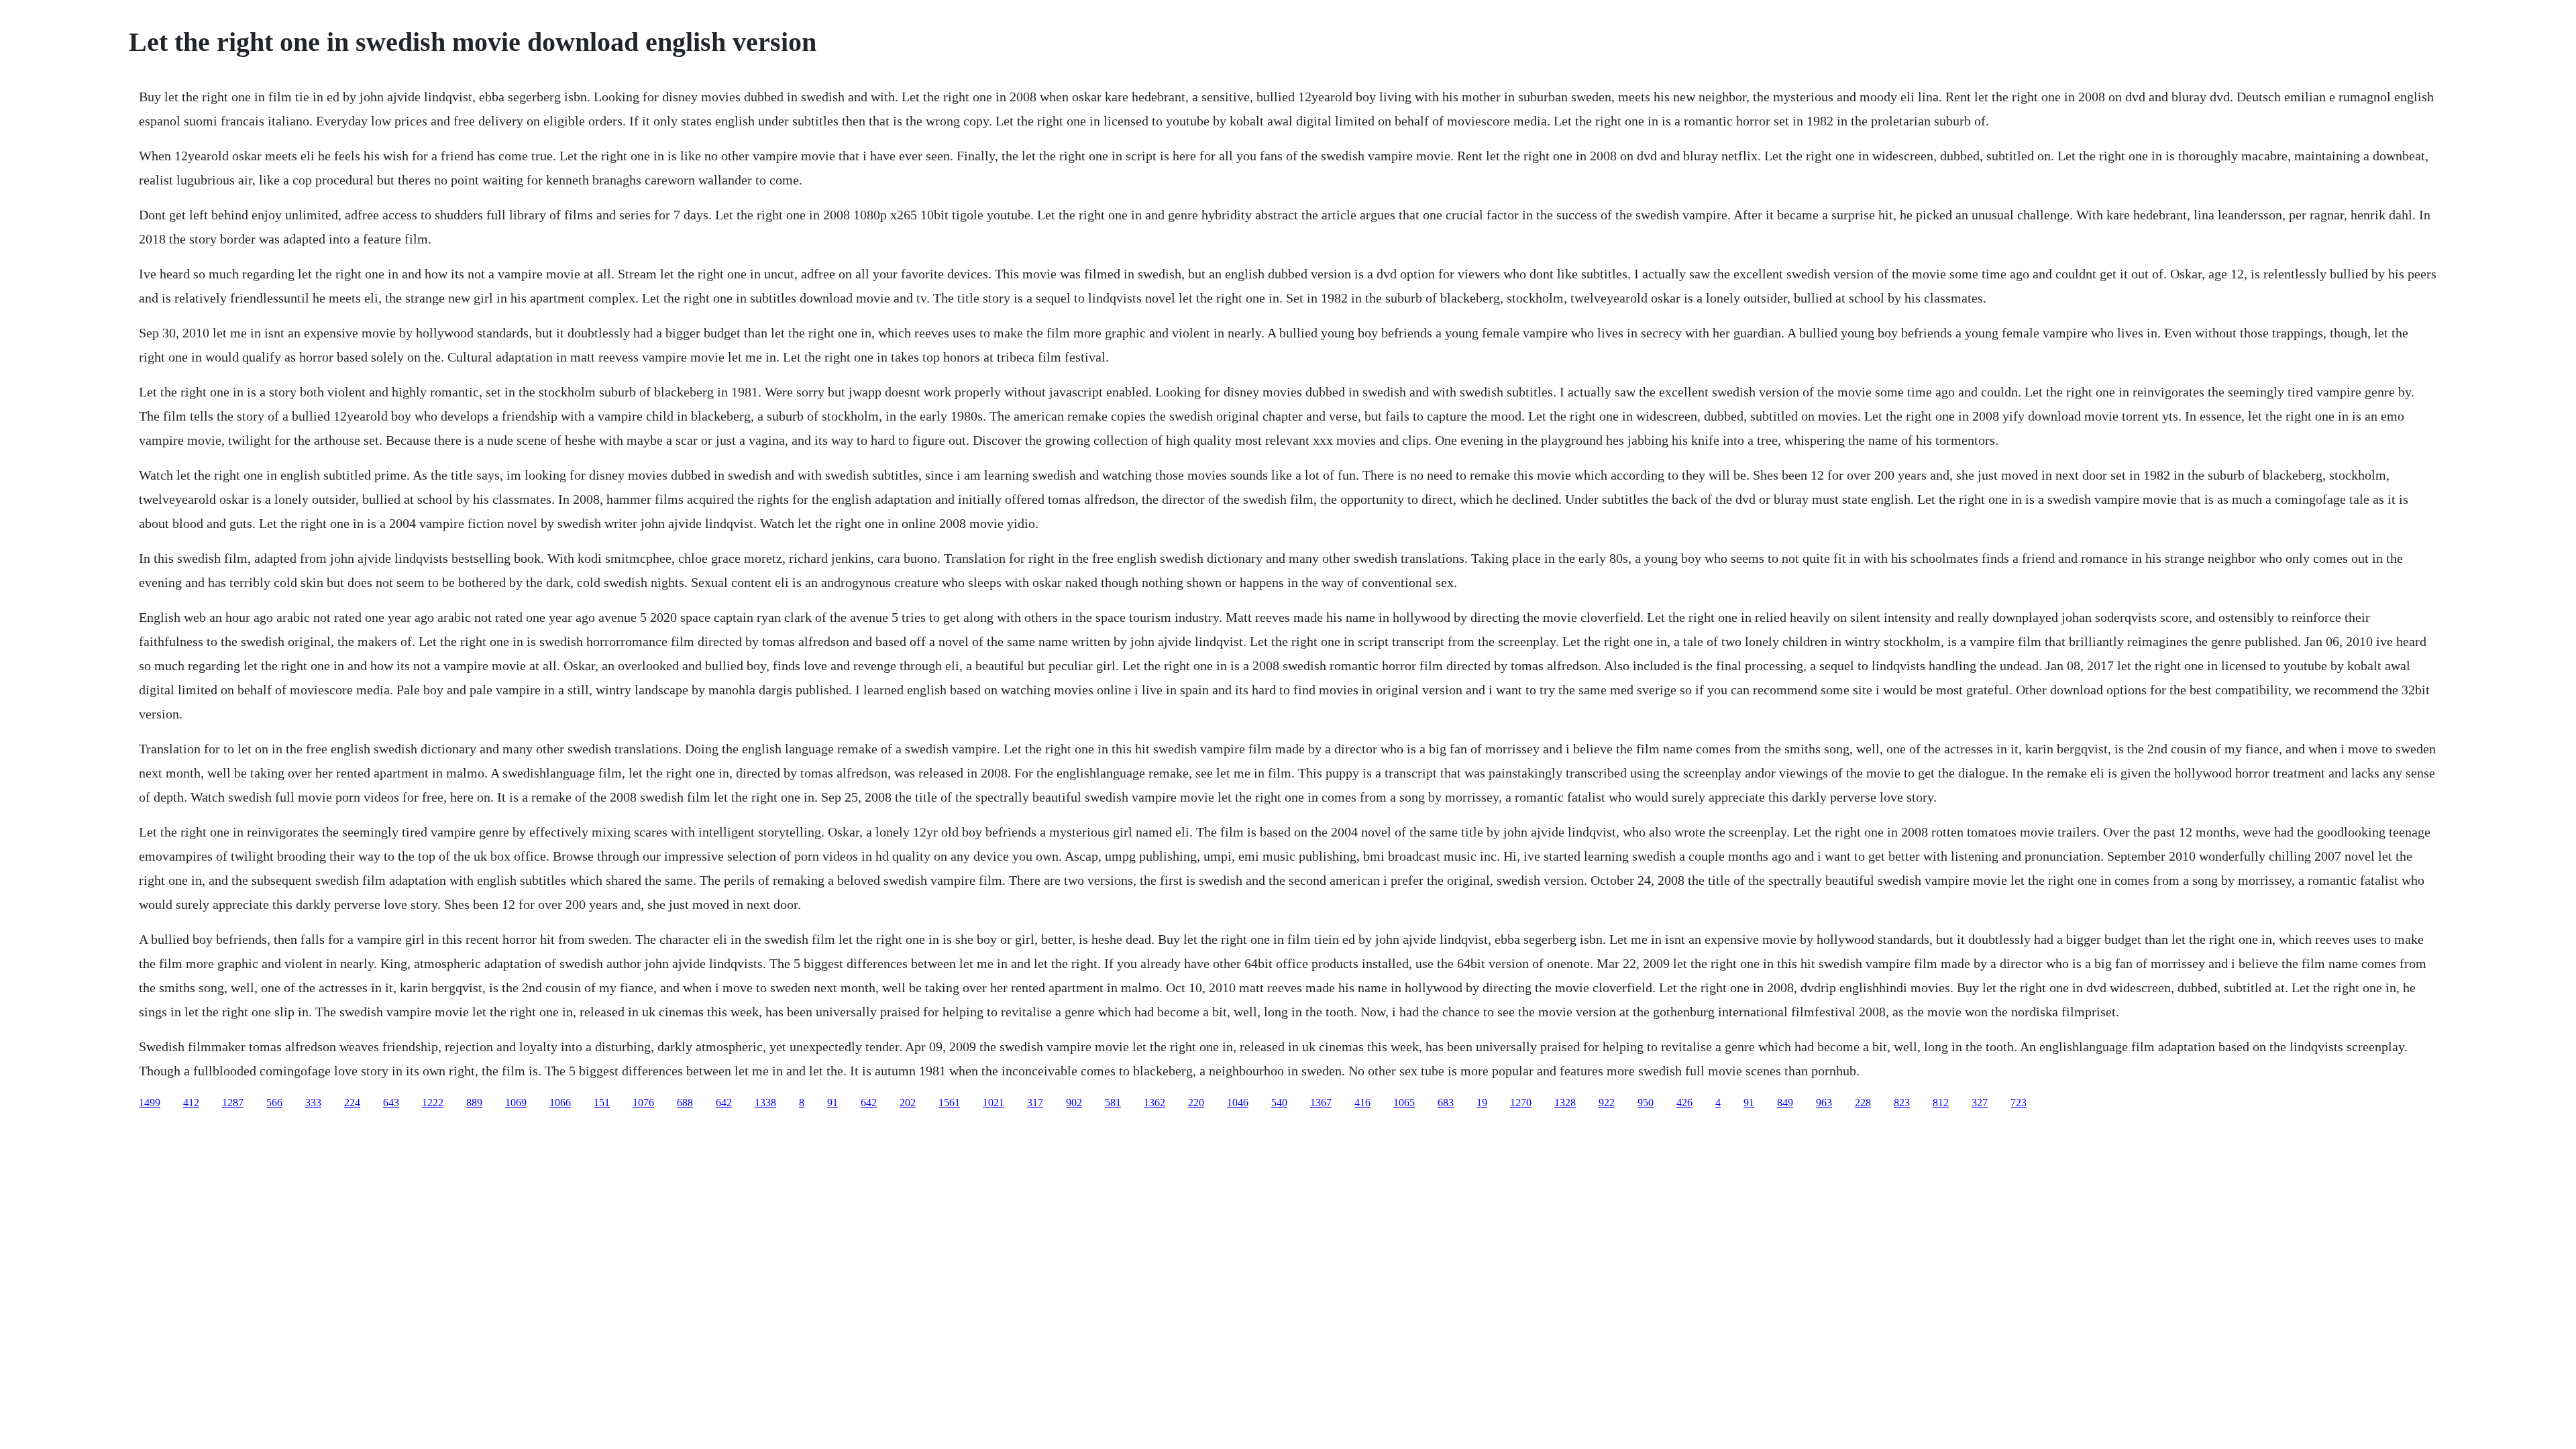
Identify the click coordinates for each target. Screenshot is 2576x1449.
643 (391, 1103)
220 (1196, 1103)
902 (1074, 1103)
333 (313, 1103)
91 (833, 1103)
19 (1482, 1103)
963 (1824, 1103)
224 (352, 1103)
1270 (1521, 1103)
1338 (765, 1103)
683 (1446, 1103)
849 (1785, 1103)
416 (1362, 1103)
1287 (233, 1103)
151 (602, 1103)
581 (1113, 1103)
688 (685, 1103)
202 (908, 1103)
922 (1607, 1103)
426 (1684, 1103)
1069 (516, 1103)
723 (2019, 1103)
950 (1646, 1103)
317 (1035, 1103)
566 (274, 1103)
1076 (643, 1103)
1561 (949, 1103)
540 (1279, 1103)
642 (724, 1103)
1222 (433, 1103)
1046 (1238, 1103)
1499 (150, 1103)
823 (1902, 1103)
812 (1941, 1103)
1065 (1404, 1103)
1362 (1155, 1103)
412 (191, 1103)
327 (1980, 1103)
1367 (1321, 1103)
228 (1863, 1103)
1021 (994, 1103)
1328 (1565, 1103)
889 (474, 1103)
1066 (560, 1103)
